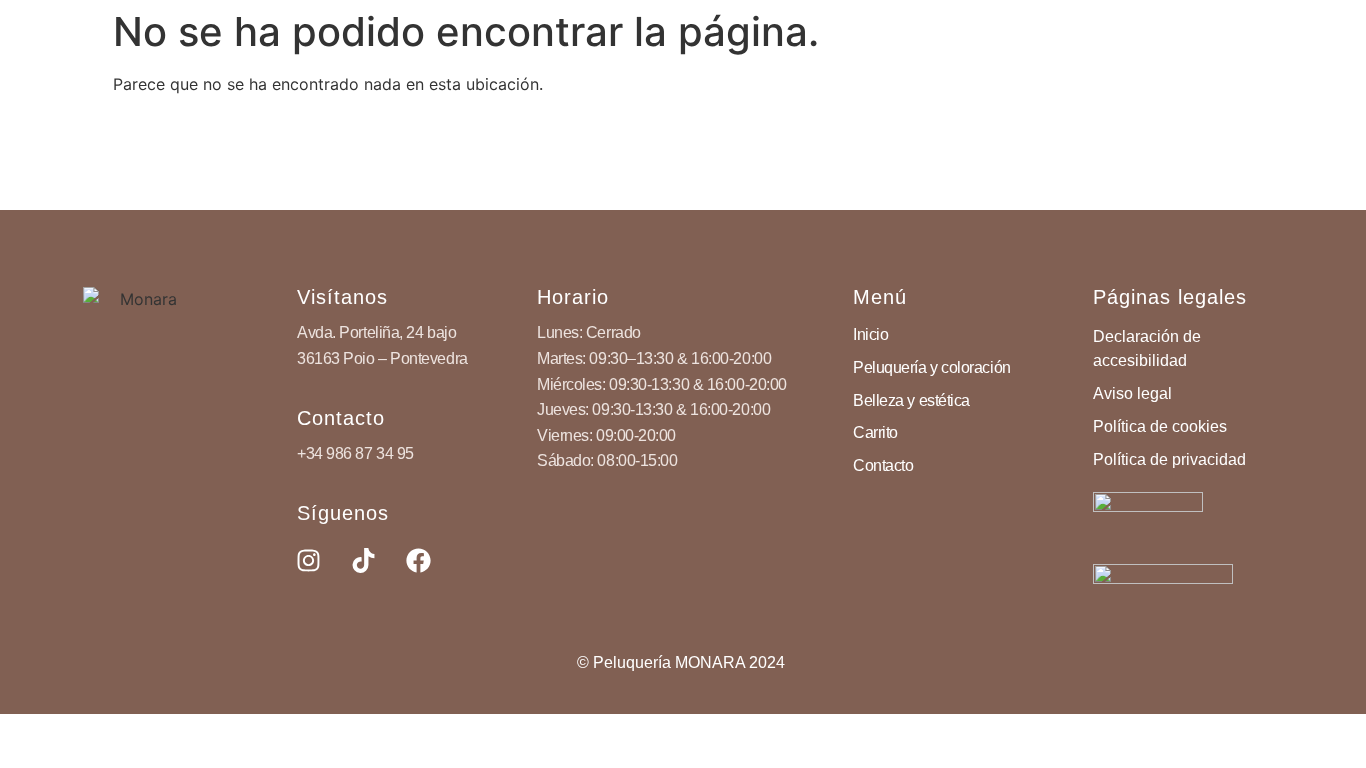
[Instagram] (308, 561)
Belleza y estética (911, 400)
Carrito (875, 432)
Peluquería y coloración (932, 367)
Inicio (870, 334)
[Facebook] (418, 561)
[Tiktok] (363, 561)
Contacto (883, 465)
